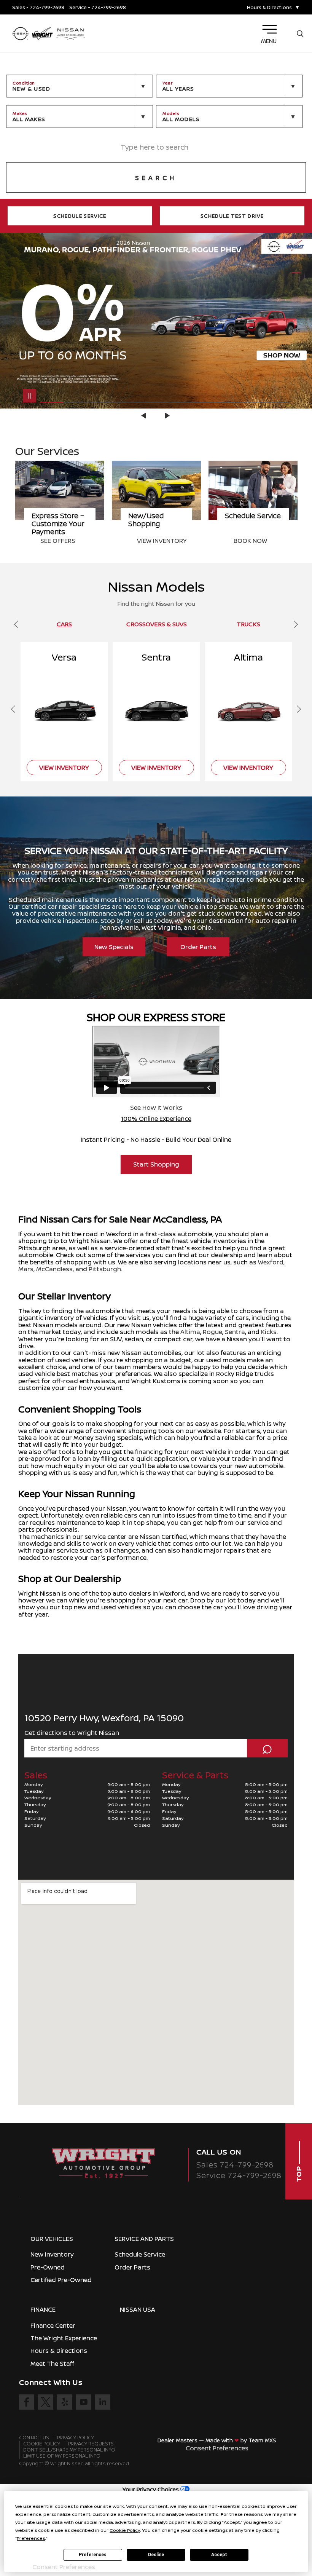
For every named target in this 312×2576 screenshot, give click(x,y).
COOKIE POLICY (42, 2444)
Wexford (271, 1262)
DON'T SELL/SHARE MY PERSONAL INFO (69, 2450)
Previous (145, 416)
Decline (156, 2555)
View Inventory (65, 541)
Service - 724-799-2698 (98, 7)
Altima (190, 1332)
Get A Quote (254, 541)
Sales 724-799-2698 (235, 2165)
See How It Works (156, 1108)
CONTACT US (34, 2438)
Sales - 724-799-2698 (38, 7)
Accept (219, 2555)
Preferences (93, 2555)
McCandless (54, 1269)
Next (167, 416)
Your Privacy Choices (151, 2489)
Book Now (154, 541)
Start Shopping (156, 1164)
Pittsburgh (105, 1269)
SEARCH (156, 178)
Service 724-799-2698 (239, 2175)
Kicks (269, 1332)
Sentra (235, 1332)
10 (296, 318)
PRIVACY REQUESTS (91, 2444)
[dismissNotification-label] (297, 2484)
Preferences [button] (31, 2538)
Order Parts (198, 947)
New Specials (114, 947)
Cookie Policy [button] (125, 2530)
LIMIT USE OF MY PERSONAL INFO (62, 2456)
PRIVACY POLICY (76, 2438)
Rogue (213, 1332)
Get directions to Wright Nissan (72, 1733)
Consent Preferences (217, 2448)
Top (299, 2173)
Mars (26, 1269)
